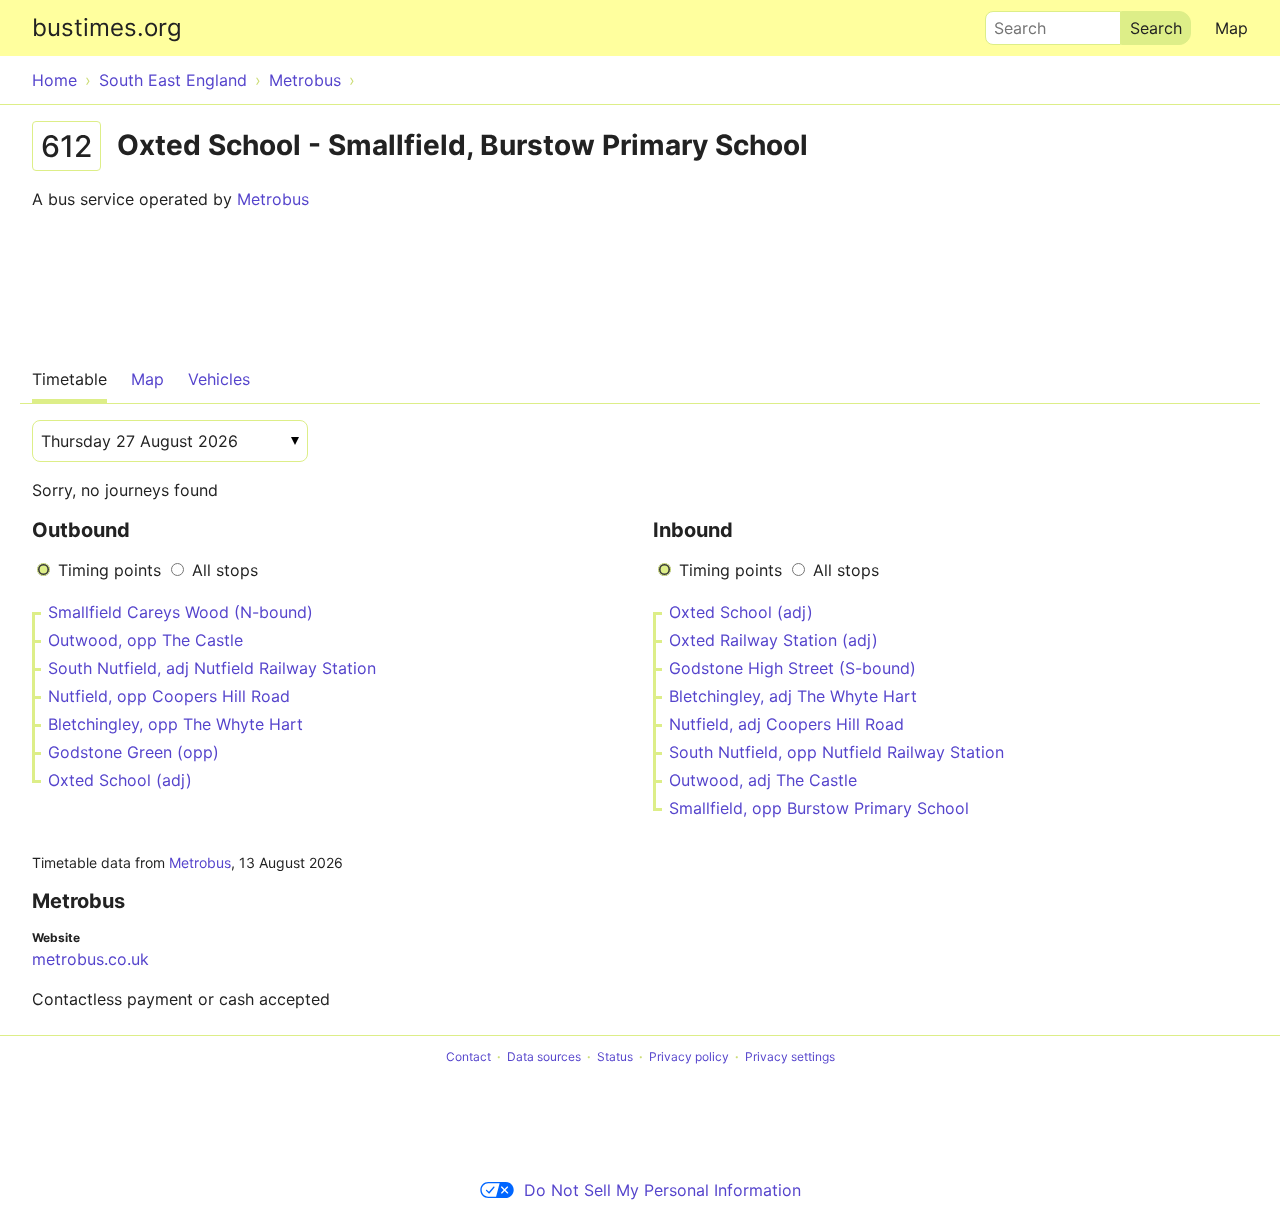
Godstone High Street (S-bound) (792, 668)
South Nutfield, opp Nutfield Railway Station (836, 752)
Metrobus (273, 199)
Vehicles (219, 379)
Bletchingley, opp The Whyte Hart (175, 724)
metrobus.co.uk (90, 959)
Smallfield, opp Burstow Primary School (819, 808)
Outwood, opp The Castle (145, 640)
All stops (225, 570)
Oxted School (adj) (120, 780)
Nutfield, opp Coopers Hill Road (169, 696)
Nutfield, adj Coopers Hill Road (786, 724)
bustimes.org (107, 27)
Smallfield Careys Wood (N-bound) (180, 612)
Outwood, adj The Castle (763, 780)
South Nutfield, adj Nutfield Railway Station (212, 668)
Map (1231, 28)
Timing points (109, 570)
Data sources (544, 1056)
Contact (468, 1056)
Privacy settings (790, 1056)
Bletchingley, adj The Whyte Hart (793, 696)
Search (1011, 23)
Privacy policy (689, 1056)
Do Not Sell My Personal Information (662, 1190)
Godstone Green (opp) (133, 752)
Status (615, 1056)
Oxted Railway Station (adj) (773, 640)
